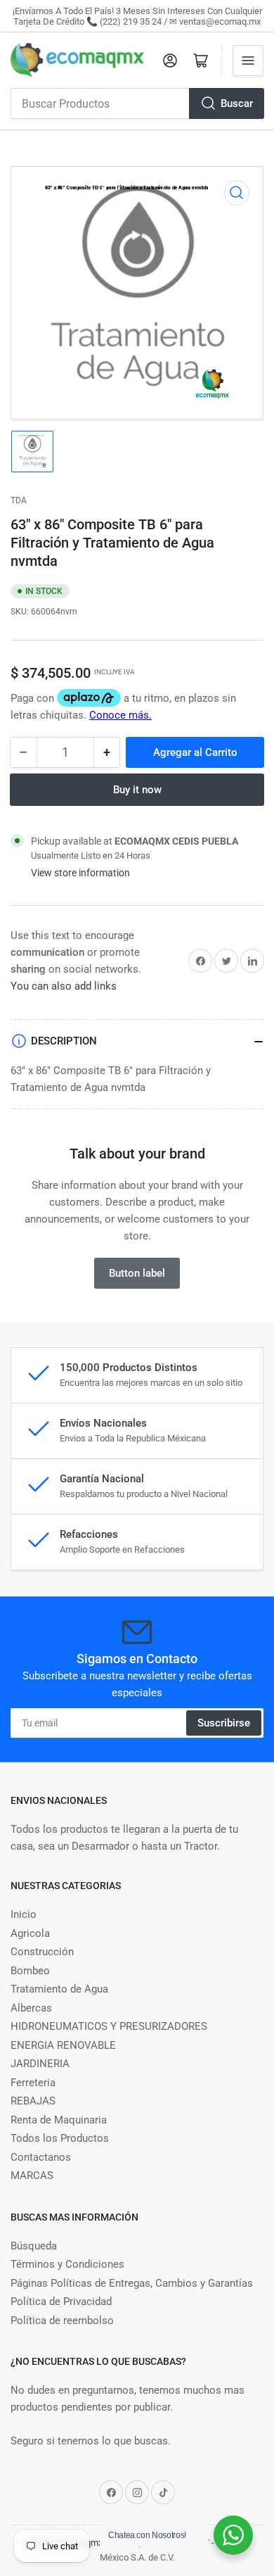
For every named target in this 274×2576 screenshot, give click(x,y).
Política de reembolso (62, 2321)
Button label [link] (137, 1273)
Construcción (42, 1952)
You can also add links (64, 986)
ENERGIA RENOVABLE (63, 2045)
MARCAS (32, 2176)
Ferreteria (33, 2083)
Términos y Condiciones (67, 2264)
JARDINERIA (40, 2064)
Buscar (237, 103)
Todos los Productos (60, 2138)
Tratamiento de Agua (59, 1989)
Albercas (31, 2008)
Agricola (30, 1933)
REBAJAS (33, 2101)
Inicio (24, 1914)
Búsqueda (34, 2246)
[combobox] (137, 103)
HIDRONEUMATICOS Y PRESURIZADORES (109, 2026)
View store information (80, 873)
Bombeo (30, 1971)
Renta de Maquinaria (59, 2120)
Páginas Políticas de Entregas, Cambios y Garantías (132, 2283)
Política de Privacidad (61, 2302)
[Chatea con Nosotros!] (233, 2535)
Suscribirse (224, 1723)
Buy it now (137, 790)
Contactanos (41, 2157)
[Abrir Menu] (248, 61)
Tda (19, 500)
